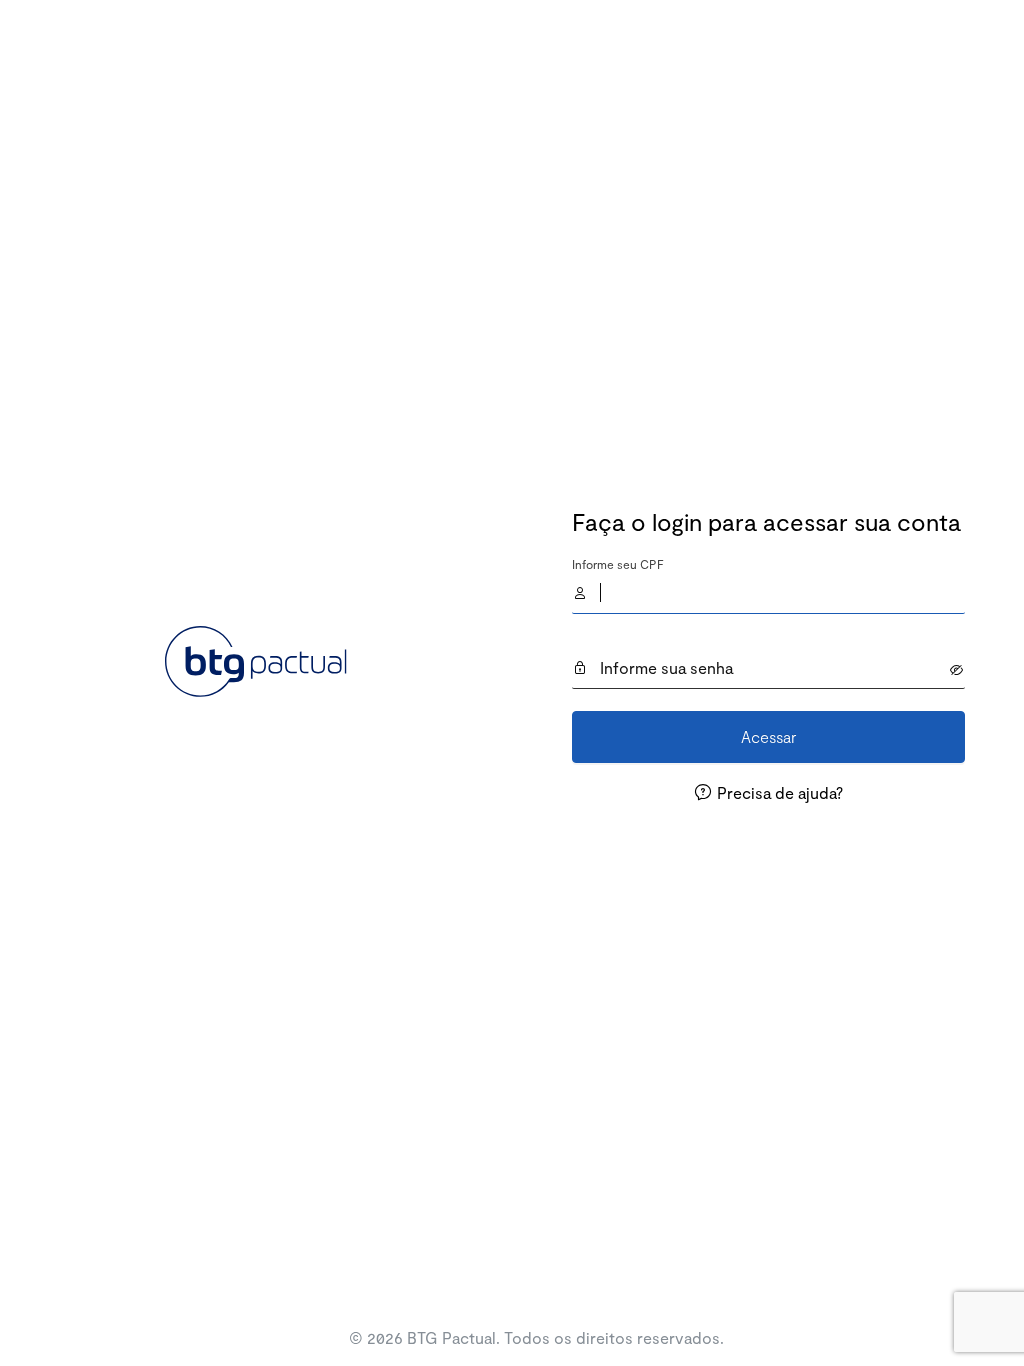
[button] (957, 670)
